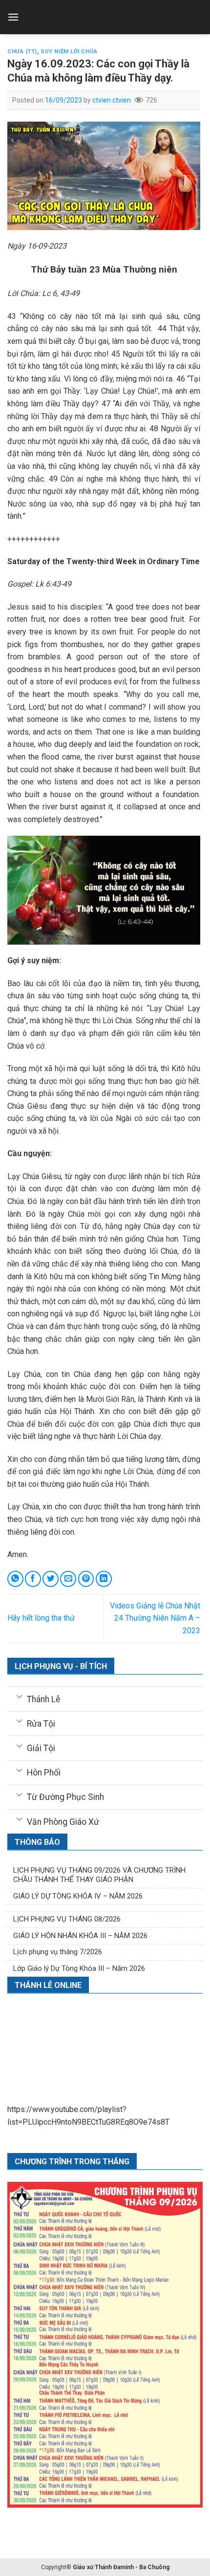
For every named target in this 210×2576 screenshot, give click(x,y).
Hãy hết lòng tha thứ (41, 1618)
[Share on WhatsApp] (15, 1579)
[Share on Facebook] (33, 1579)
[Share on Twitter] (51, 1579)
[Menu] (13, 17)
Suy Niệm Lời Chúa (69, 52)
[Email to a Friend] (68, 1579)
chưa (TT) (22, 52)
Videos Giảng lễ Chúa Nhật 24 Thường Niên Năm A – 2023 (155, 1618)
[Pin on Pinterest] (86, 1579)
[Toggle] (19, 1696)
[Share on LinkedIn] (104, 1579)
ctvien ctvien (112, 100)
